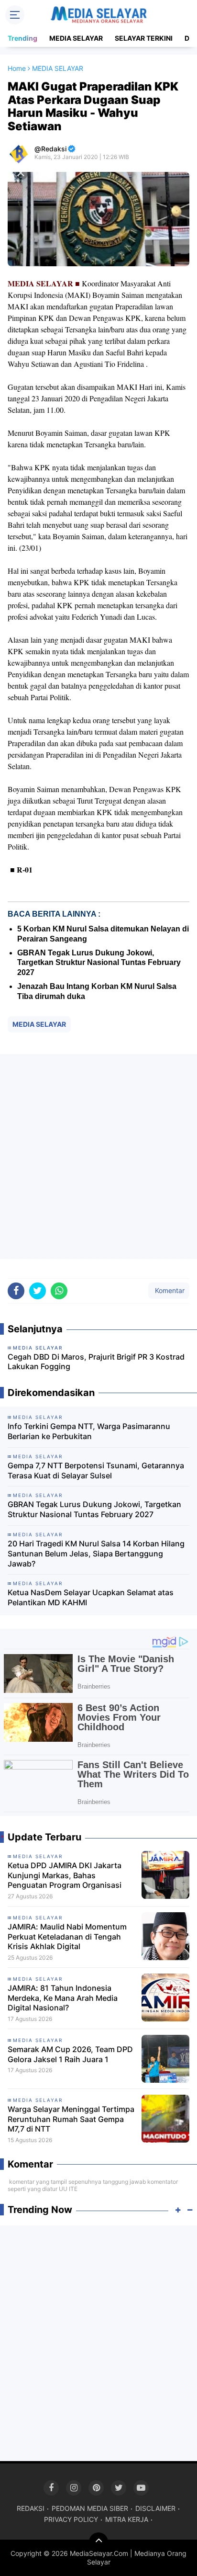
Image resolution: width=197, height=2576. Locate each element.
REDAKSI (31, 2508)
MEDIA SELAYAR (76, 38)
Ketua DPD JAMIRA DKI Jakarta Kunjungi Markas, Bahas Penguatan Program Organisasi (65, 1875)
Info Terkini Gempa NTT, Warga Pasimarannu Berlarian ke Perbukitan (89, 1431)
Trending (22, 38)
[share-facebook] (16, 1291)
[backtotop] (98, 2542)
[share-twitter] (38, 1291)
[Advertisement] (98, 1157)
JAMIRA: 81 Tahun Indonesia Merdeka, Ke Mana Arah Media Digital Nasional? (63, 1998)
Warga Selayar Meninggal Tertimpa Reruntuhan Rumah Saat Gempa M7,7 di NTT (71, 2119)
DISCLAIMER (155, 2508)
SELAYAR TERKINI (144, 38)
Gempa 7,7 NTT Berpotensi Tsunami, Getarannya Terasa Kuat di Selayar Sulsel (96, 1470)
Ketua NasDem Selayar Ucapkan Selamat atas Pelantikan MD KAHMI (91, 1597)
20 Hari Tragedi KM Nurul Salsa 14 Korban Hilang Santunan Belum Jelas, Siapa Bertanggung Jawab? (96, 1554)
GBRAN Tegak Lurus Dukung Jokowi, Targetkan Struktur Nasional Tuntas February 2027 (99, 963)
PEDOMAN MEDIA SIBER (90, 2508)
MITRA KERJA (127, 2519)
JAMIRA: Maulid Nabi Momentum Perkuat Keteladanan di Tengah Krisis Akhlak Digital (67, 1937)
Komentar (169, 1290)
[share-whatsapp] (59, 1291)
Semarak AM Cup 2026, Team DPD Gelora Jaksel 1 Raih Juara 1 (70, 2054)
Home (17, 68)
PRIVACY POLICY (71, 2519)
